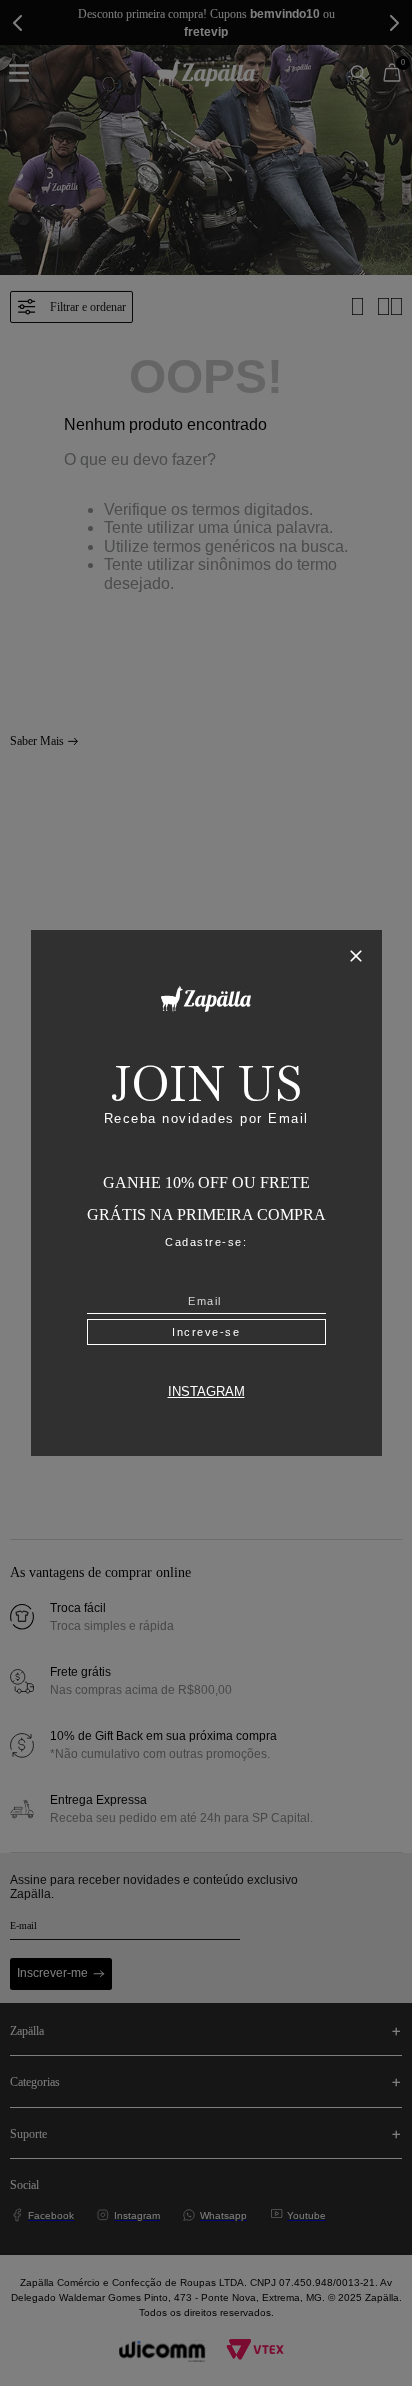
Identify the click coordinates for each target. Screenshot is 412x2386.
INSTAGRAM (206, 1392)
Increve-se (206, 1332)
